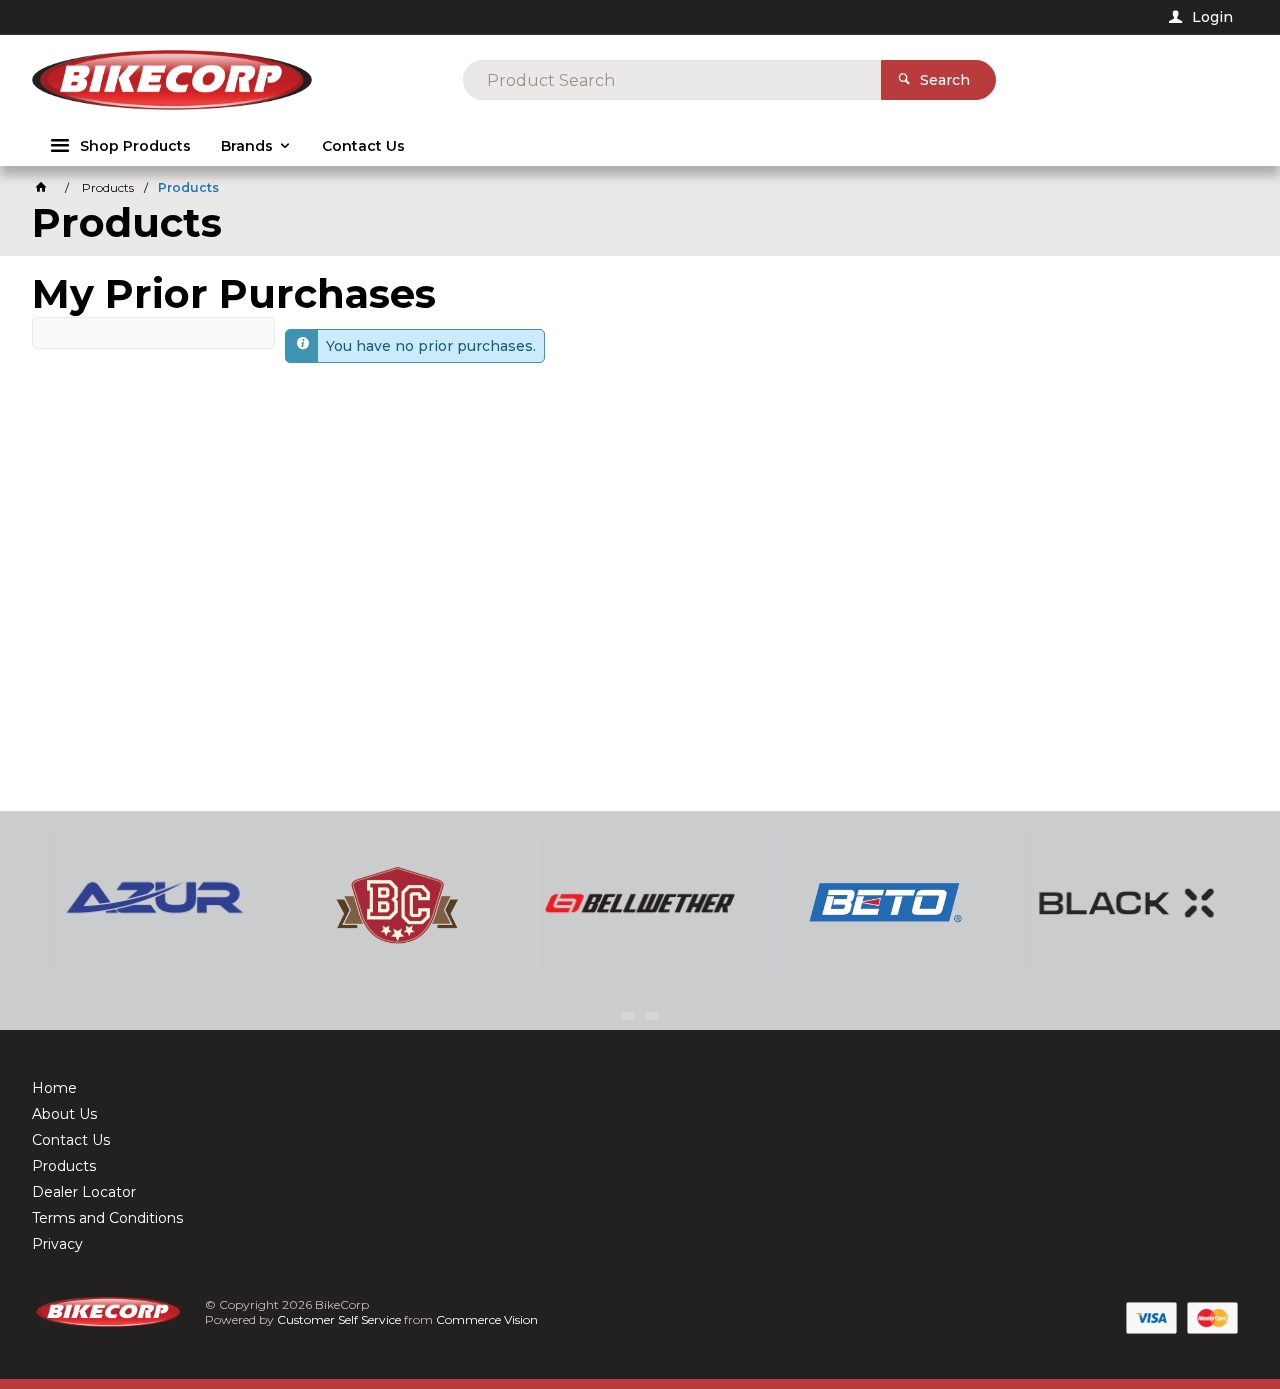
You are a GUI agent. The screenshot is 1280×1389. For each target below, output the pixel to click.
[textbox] (672, 80)
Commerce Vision (487, 1319)
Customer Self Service (339, 1319)
